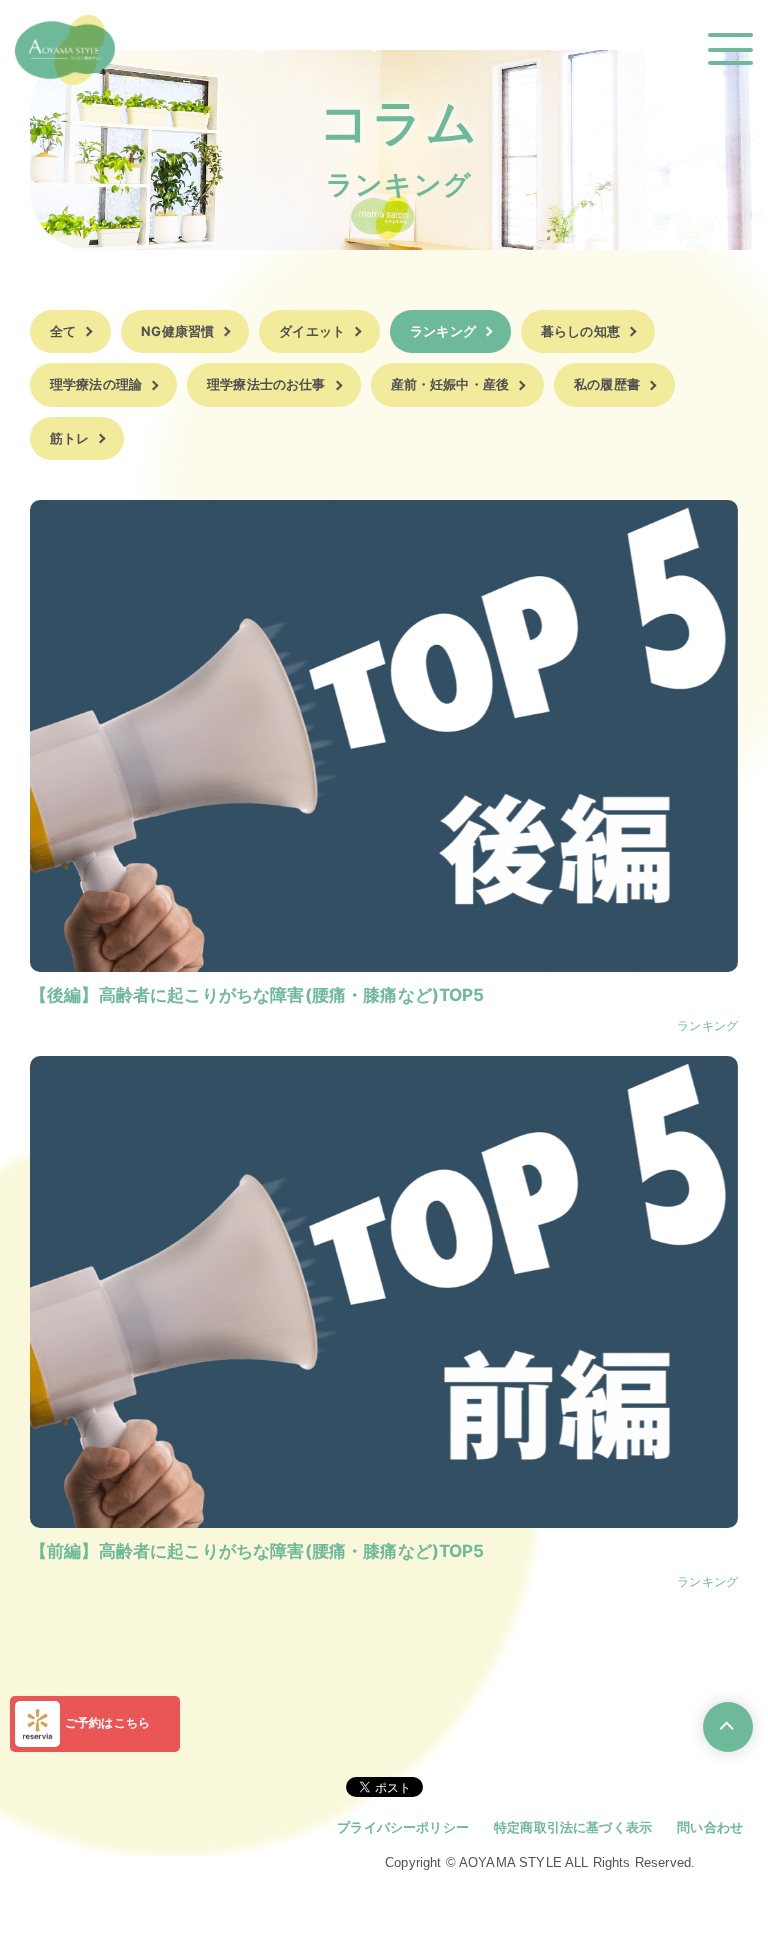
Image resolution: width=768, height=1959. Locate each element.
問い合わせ (710, 1827)
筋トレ (69, 438)
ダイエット (312, 331)
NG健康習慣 (177, 331)
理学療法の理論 (96, 384)
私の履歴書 (607, 384)
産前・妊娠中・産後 (450, 384)
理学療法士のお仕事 (266, 384)
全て (63, 331)
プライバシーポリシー (403, 1827)
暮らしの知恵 (580, 331)
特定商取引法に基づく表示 (573, 1827)
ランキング (443, 331)
